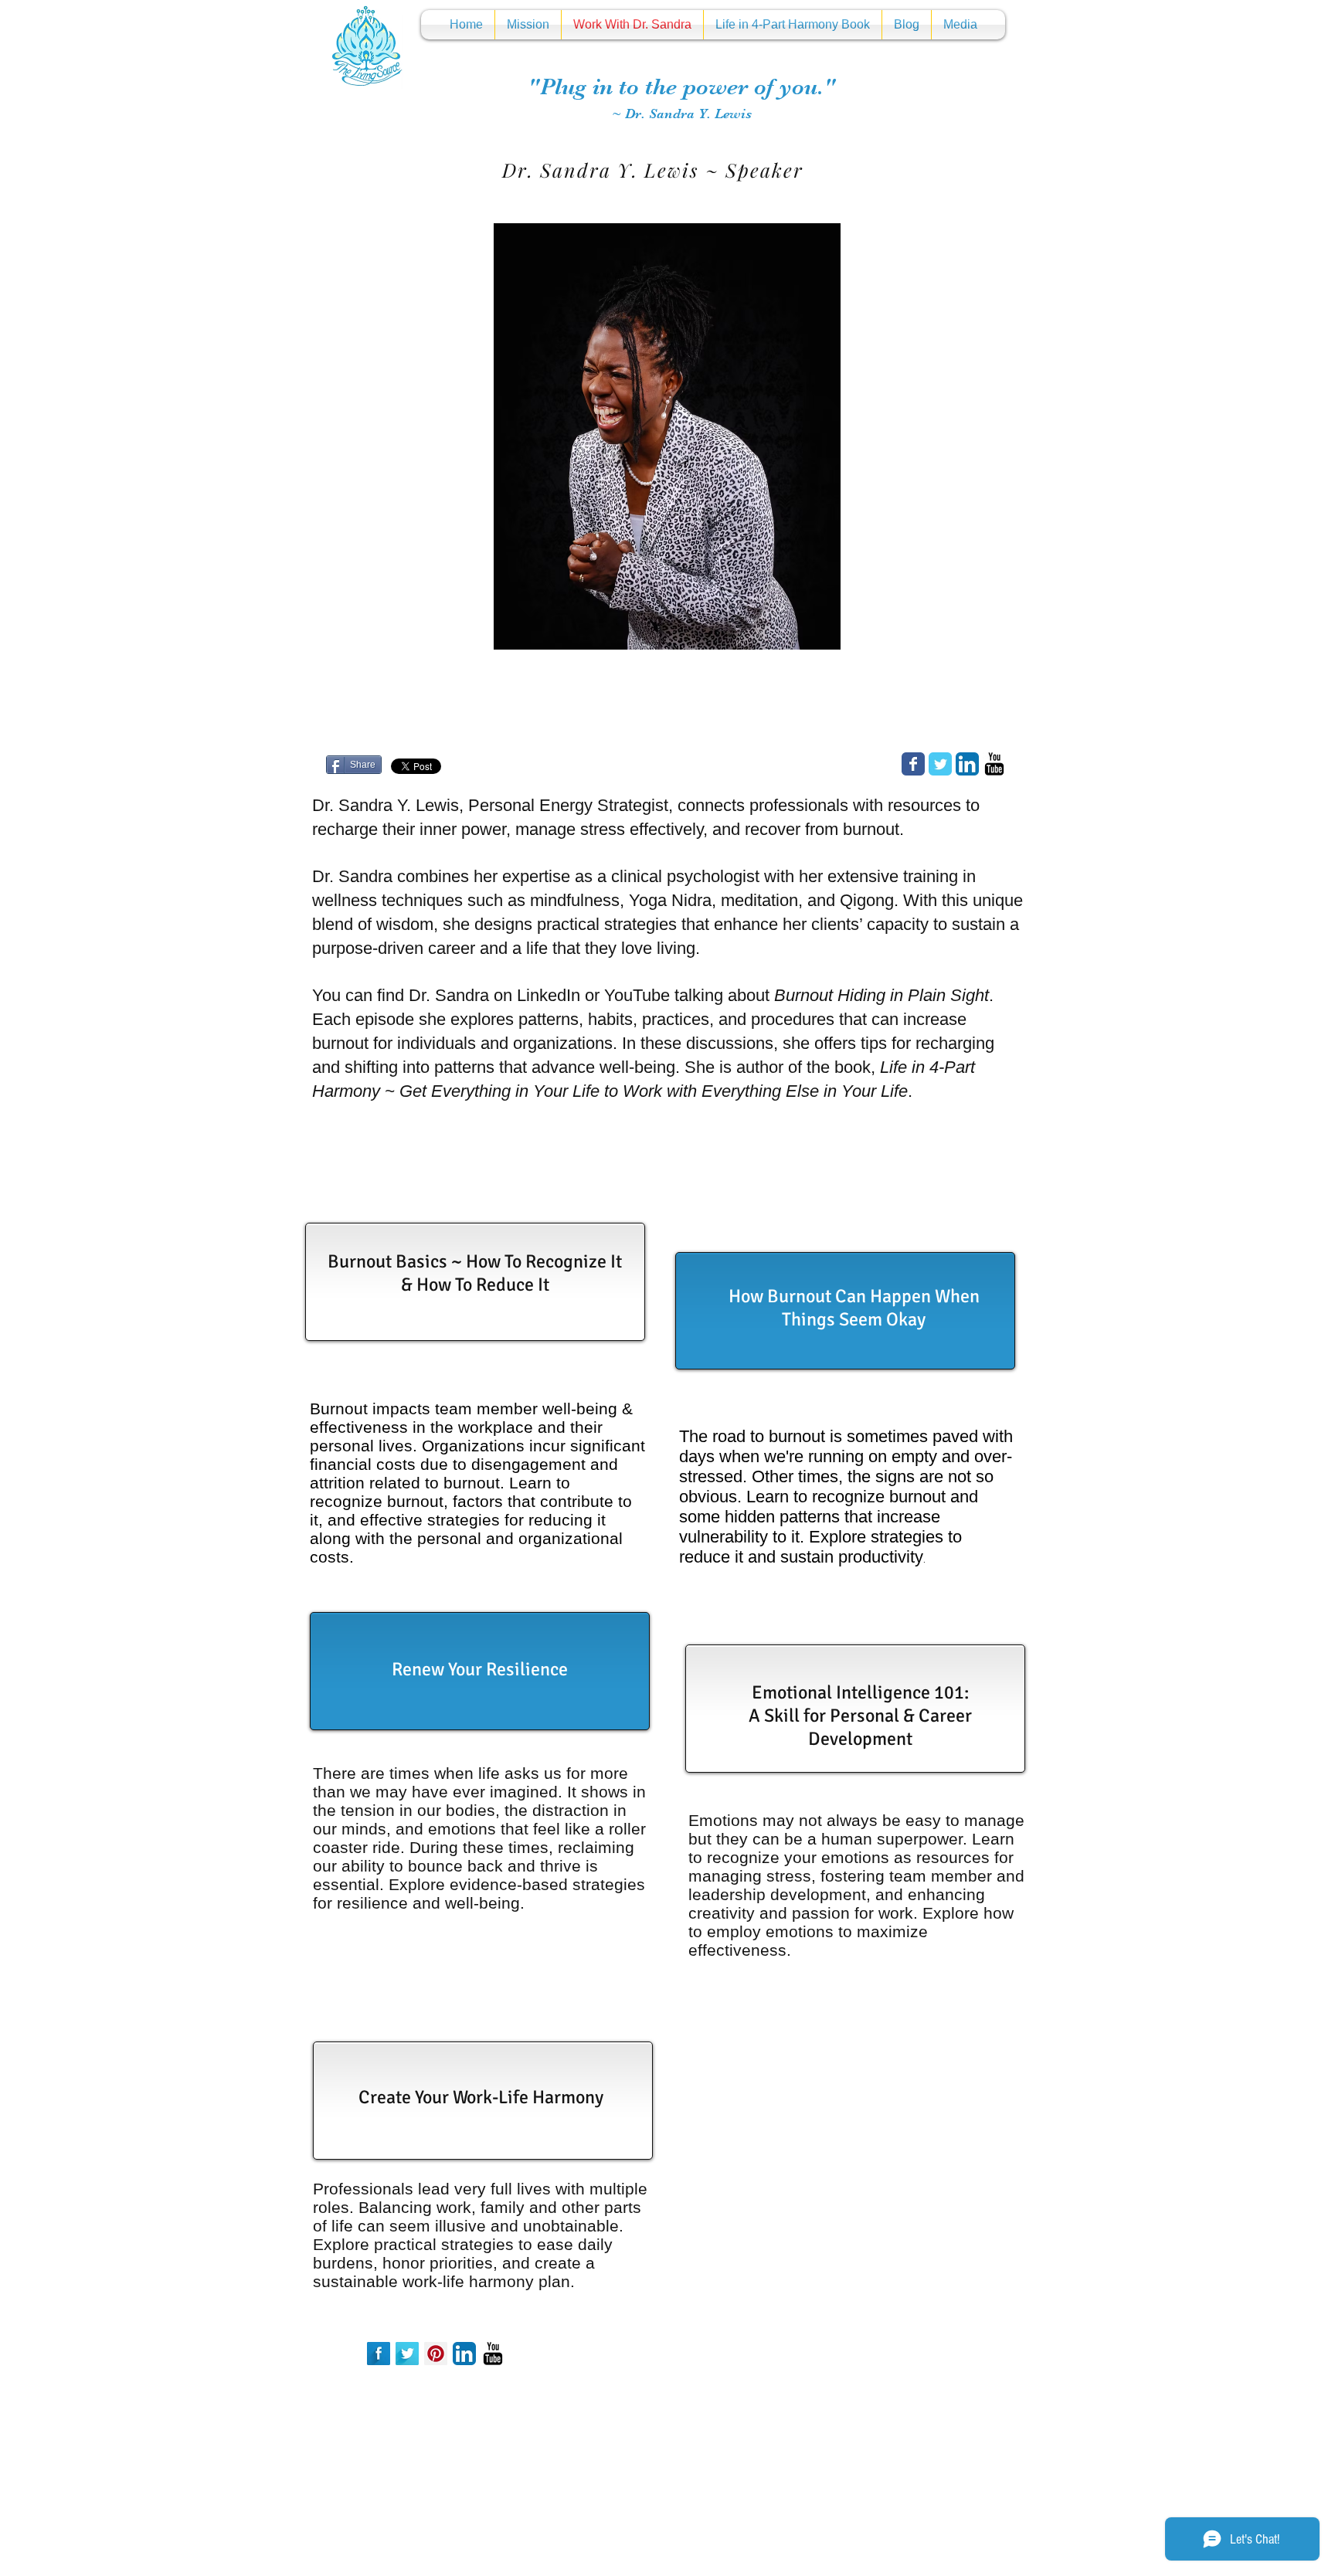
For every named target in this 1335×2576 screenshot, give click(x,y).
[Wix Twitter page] (940, 764)
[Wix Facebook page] (913, 764)
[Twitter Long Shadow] (407, 2354)
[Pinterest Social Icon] (436, 2354)
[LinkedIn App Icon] (967, 764)
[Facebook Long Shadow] (379, 2354)
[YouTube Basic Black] (994, 764)
